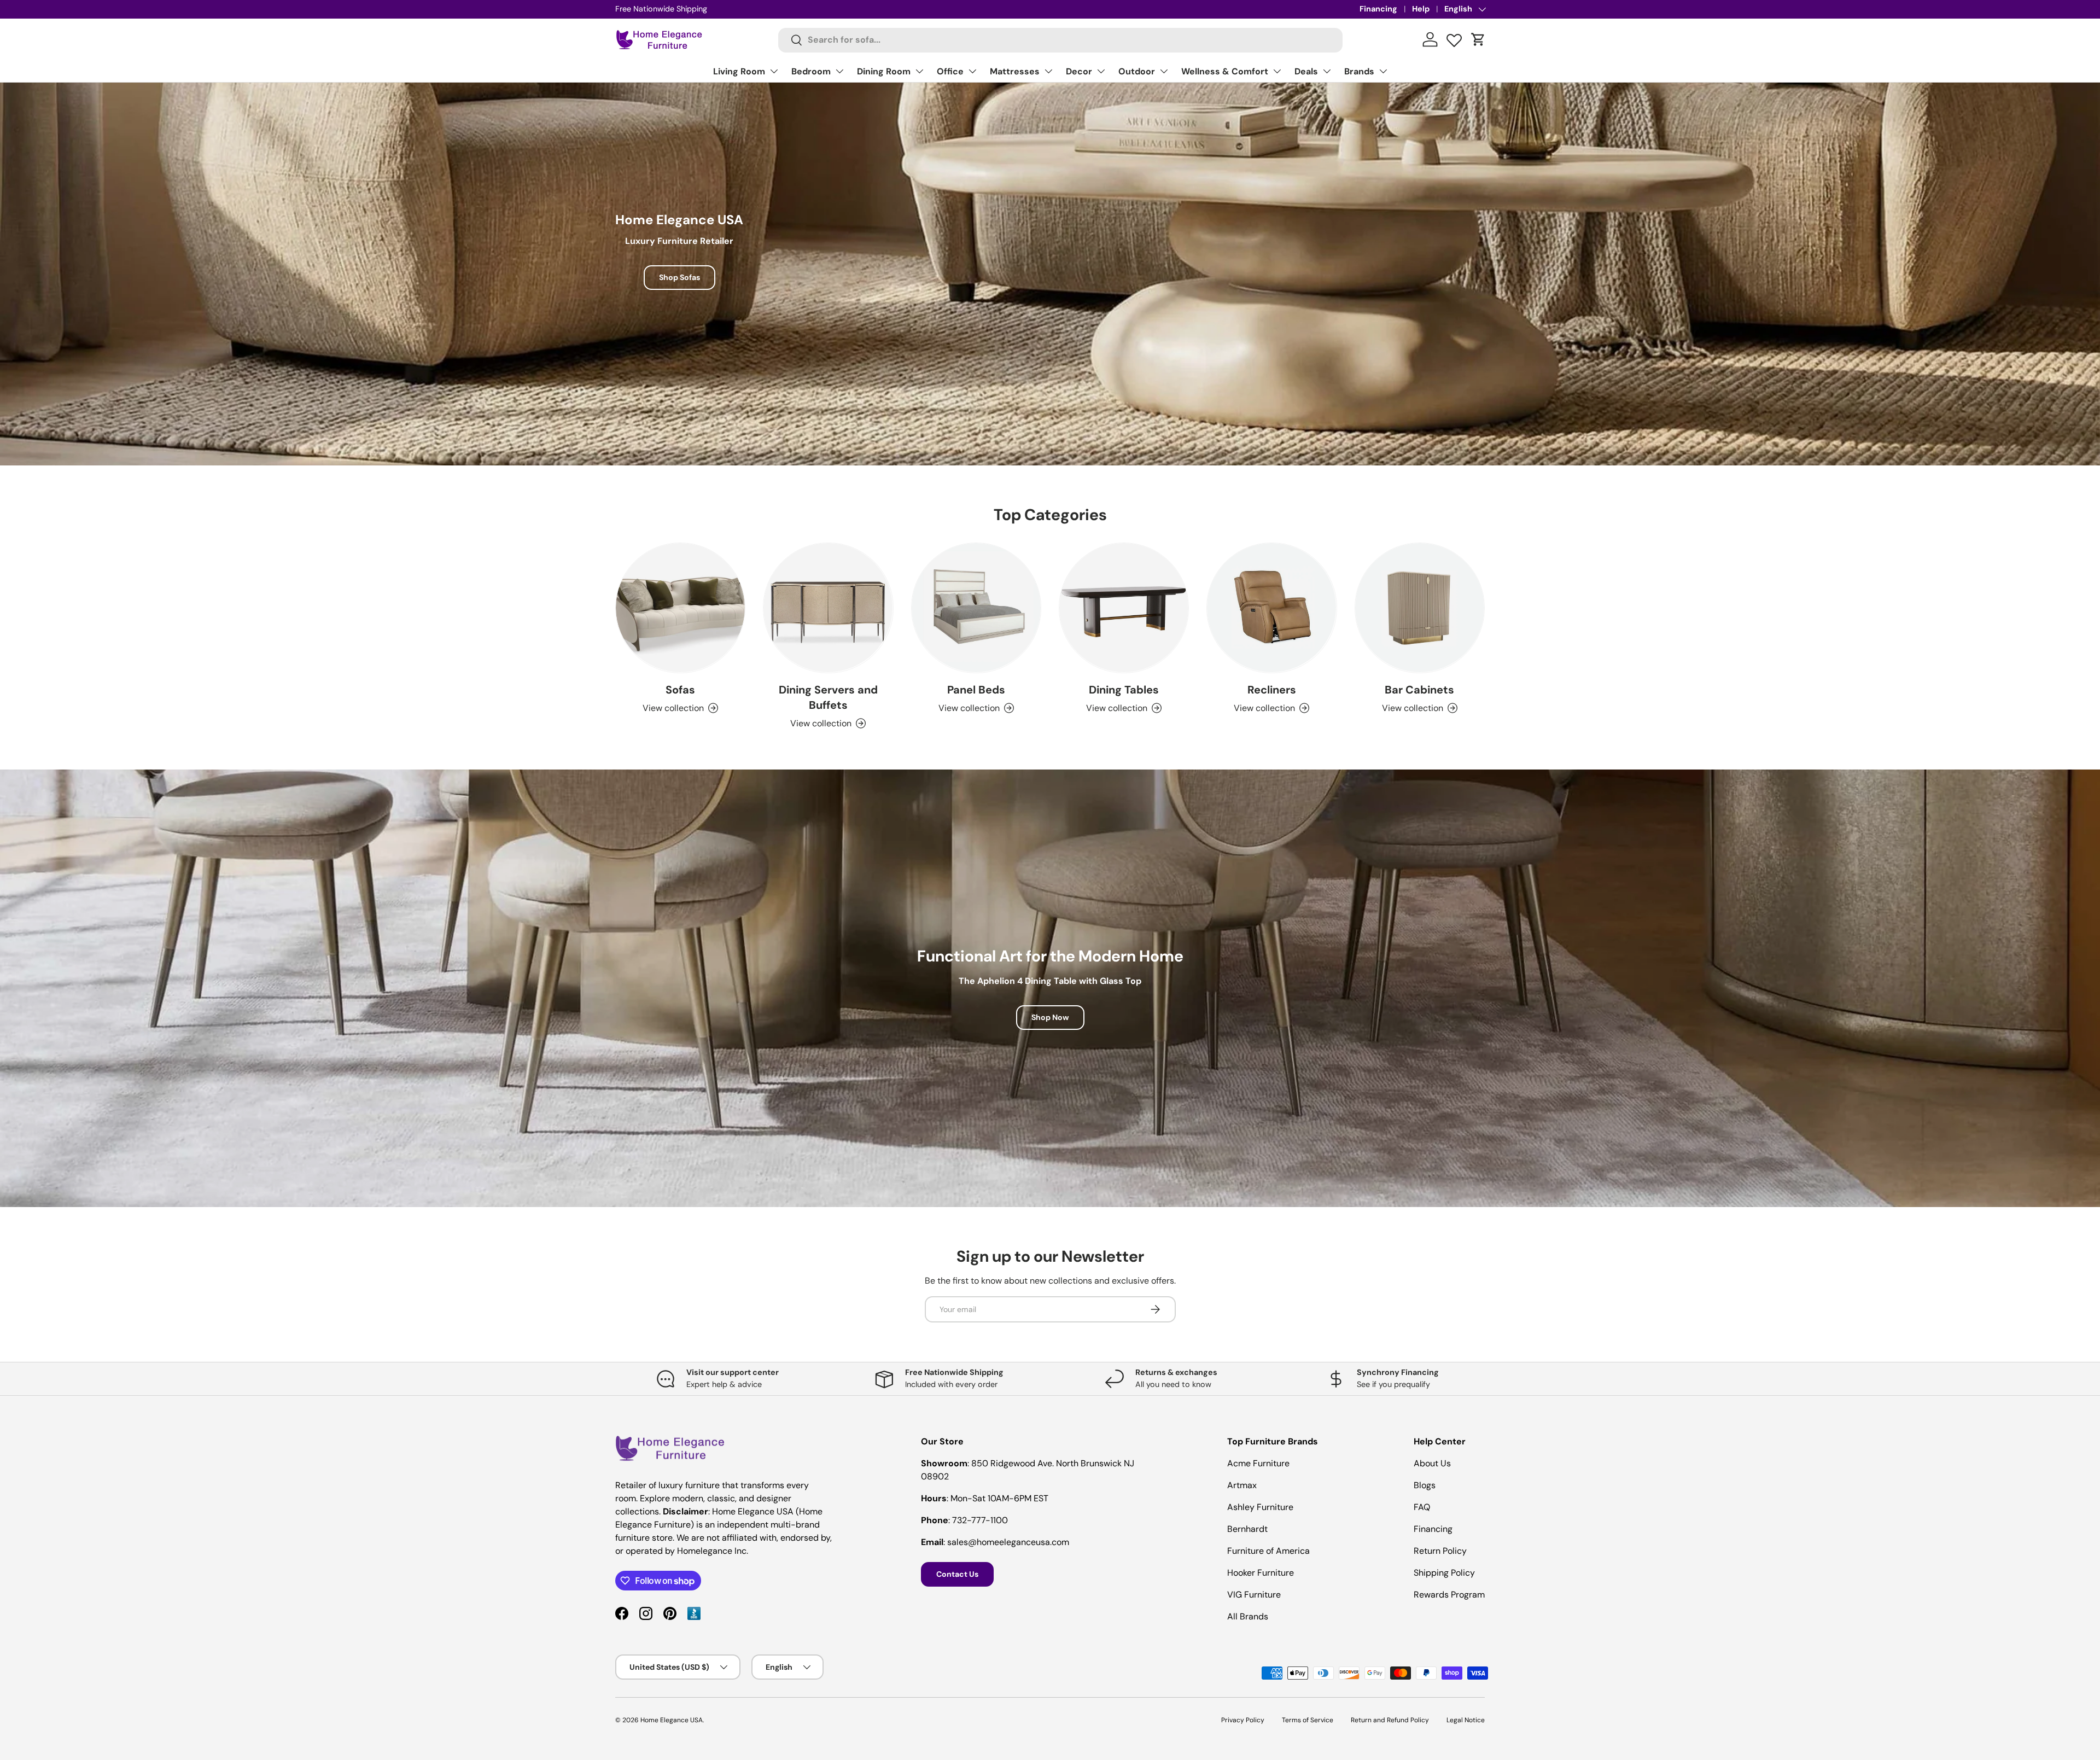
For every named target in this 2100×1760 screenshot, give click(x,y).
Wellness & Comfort (1225, 71)
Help (1421, 9)
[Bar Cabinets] (1420, 608)
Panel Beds (976, 690)
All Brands (1248, 1616)
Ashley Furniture (1260, 1507)
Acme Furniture (1258, 1463)
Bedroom (811, 71)
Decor (1079, 71)
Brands (1359, 71)
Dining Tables (1124, 690)
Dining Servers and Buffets (828, 697)
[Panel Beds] (976, 608)
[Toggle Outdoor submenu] (1164, 71)
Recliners (1272, 690)
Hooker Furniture (1261, 1573)
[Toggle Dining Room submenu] (919, 71)
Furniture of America (1268, 1551)
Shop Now (1050, 1017)
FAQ (1422, 1507)
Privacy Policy (1243, 1720)
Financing (1378, 9)
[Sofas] (680, 608)
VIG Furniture (1254, 1595)
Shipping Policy (1444, 1573)
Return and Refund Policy (1390, 1720)
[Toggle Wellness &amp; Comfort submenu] (1277, 71)
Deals (1306, 71)
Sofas (680, 690)
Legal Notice (1466, 1720)
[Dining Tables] (1124, 608)
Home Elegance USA (672, 1720)
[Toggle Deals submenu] (1327, 71)
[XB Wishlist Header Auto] (1454, 38)
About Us (1432, 1463)
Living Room (739, 71)
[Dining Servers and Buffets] (828, 608)
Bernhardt (1247, 1529)
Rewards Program (1449, 1595)
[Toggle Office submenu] (972, 71)
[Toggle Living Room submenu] (774, 71)
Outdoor (1137, 71)
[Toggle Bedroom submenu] (839, 71)
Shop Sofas (679, 277)
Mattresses (1015, 71)
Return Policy (1440, 1551)
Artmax (1242, 1485)
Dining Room (884, 71)
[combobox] (1061, 40)
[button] (1478, 39)
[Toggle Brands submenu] (1383, 71)
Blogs (1425, 1485)
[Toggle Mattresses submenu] (1048, 71)
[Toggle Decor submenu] (1101, 71)
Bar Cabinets (1419, 690)
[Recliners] (1271, 608)
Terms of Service (1308, 1720)
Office (950, 71)
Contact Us (957, 1574)
